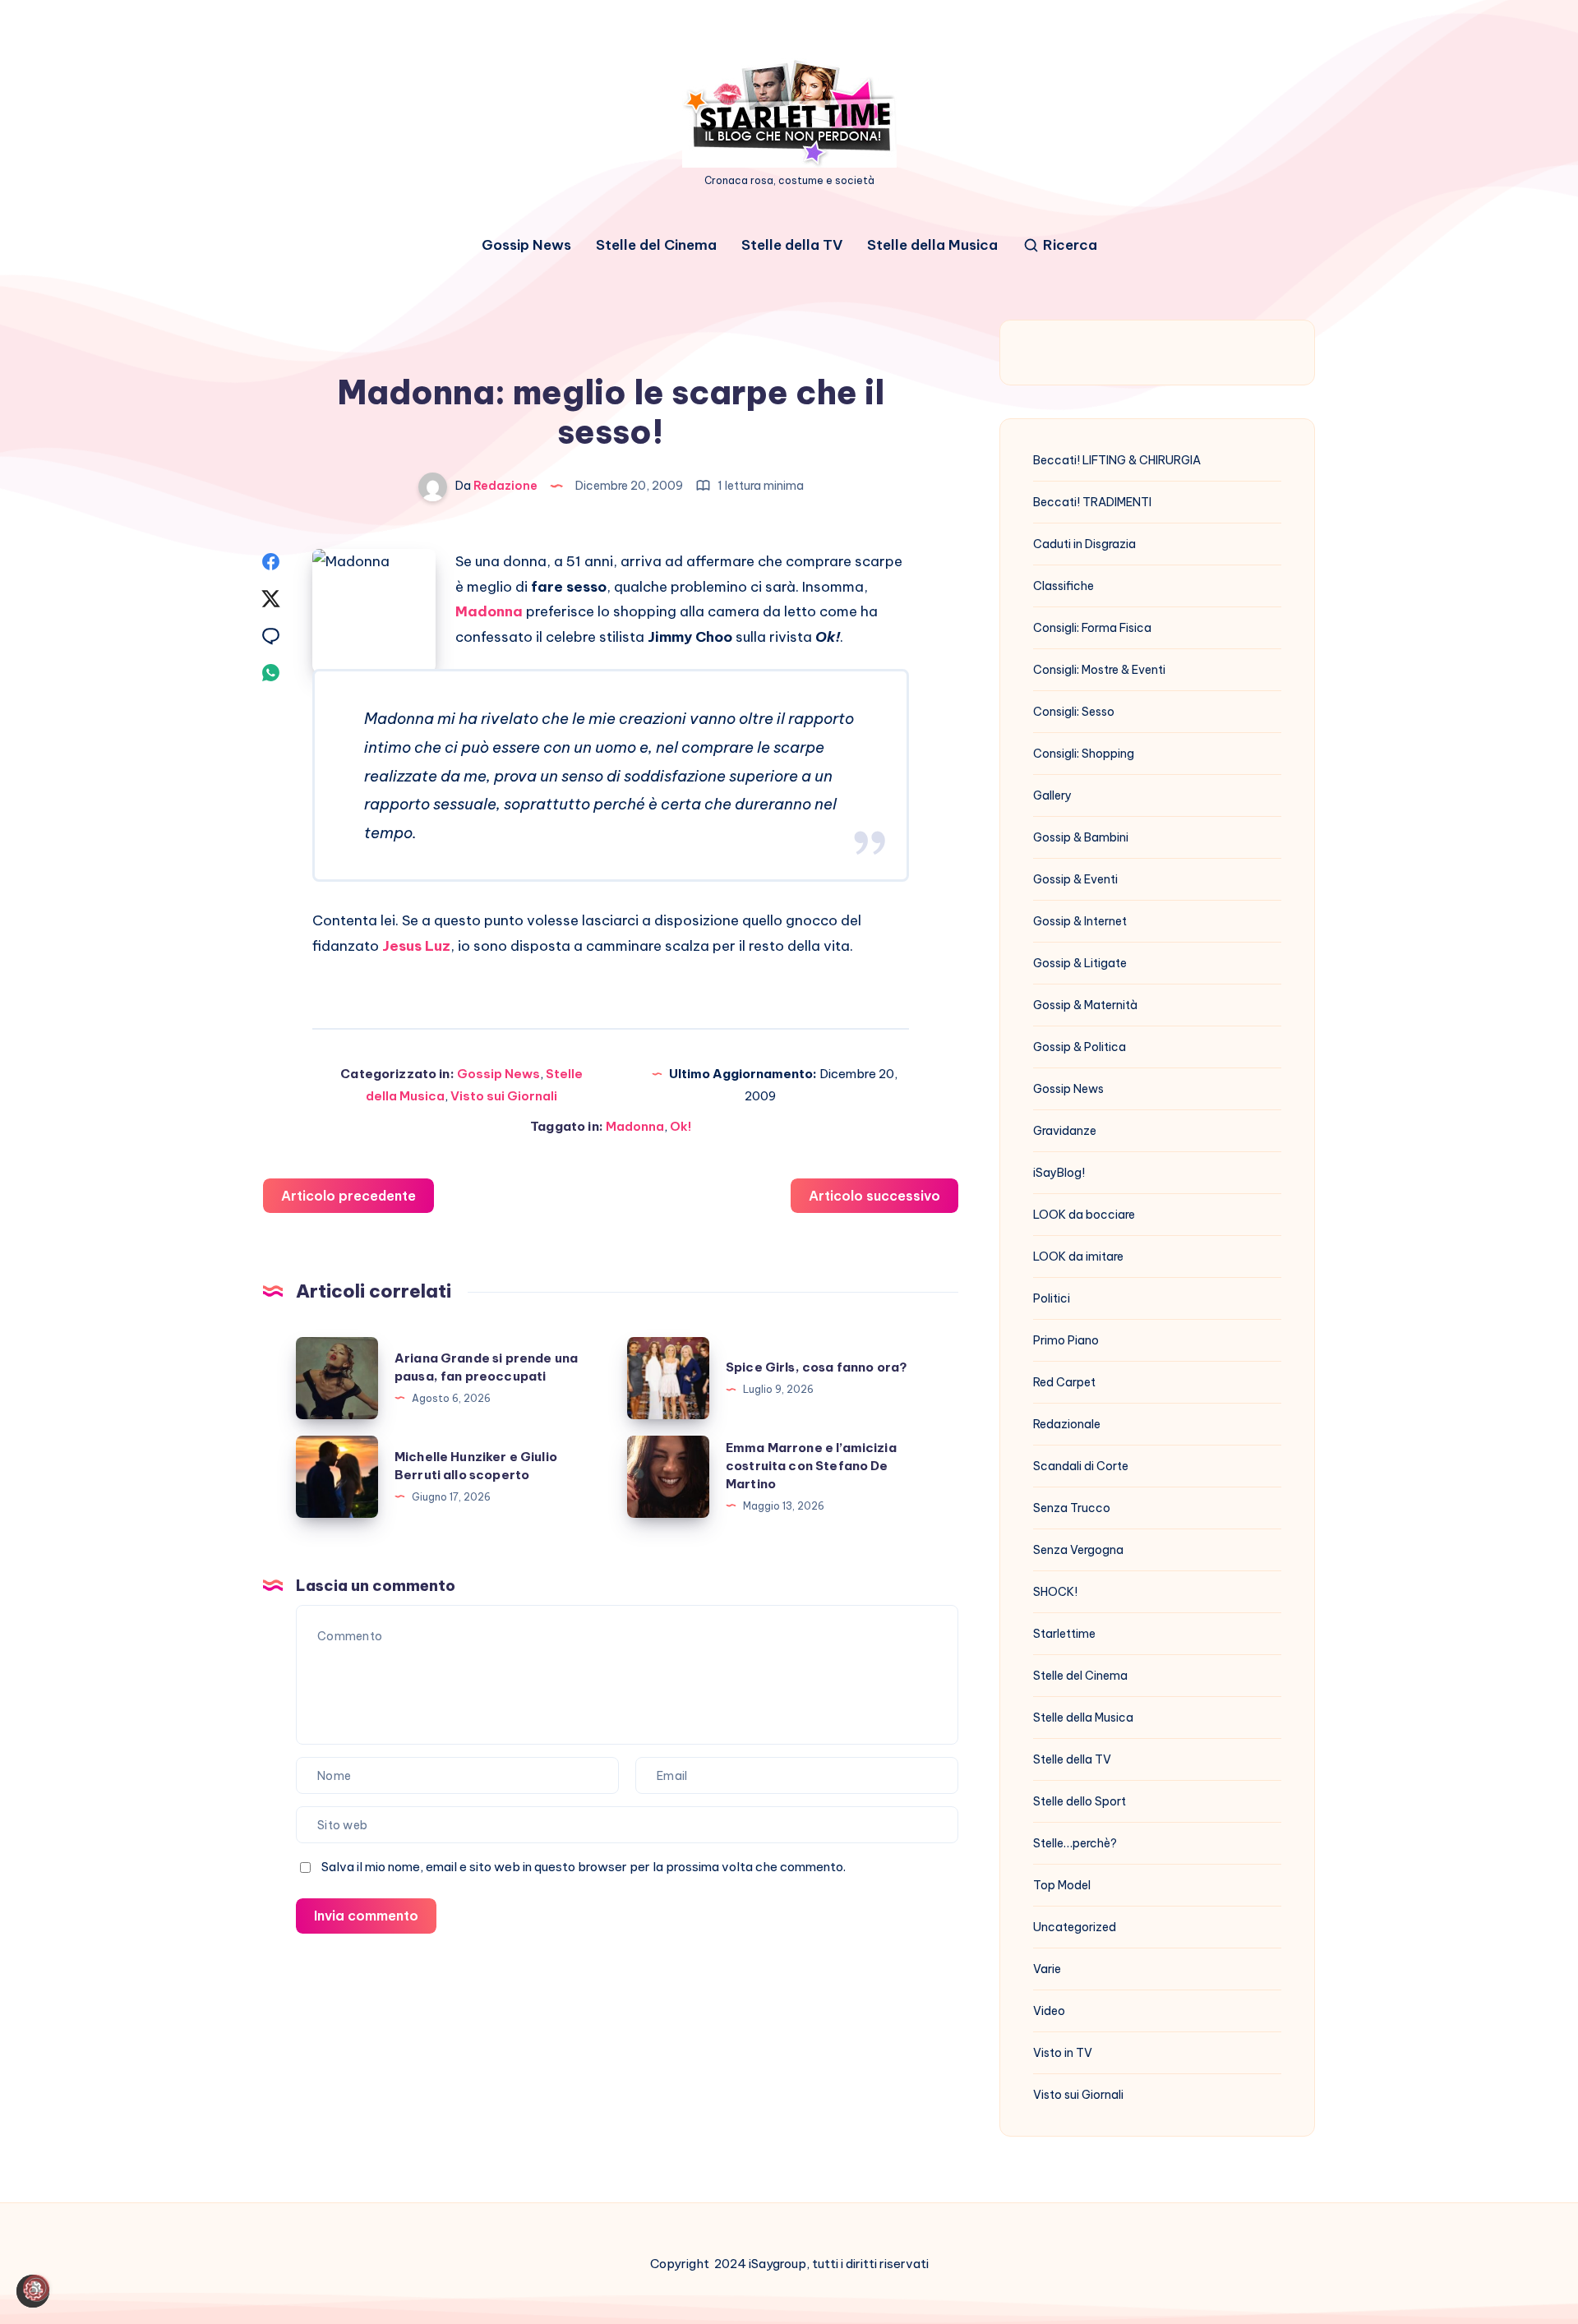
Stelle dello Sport (1080, 1801)
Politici (1052, 1298)
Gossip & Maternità (1085, 1005)
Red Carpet (1064, 1382)
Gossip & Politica (1080, 1047)
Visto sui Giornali (504, 1096)
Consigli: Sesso (1074, 712)
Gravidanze (1065, 1131)
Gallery (1052, 795)
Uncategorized (1075, 1927)
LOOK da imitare (1078, 1257)
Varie (1047, 1969)
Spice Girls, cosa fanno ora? (817, 1367)
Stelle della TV (792, 245)
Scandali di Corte (1081, 1466)
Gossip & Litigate (1080, 963)
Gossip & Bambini (1081, 837)
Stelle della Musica (932, 245)
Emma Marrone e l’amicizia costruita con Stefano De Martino (811, 1466)
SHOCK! (1055, 1592)
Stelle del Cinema (656, 245)
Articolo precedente (348, 1196)
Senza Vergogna (1078, 1550)
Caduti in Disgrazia (1084, 544)
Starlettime (1064, 1634)
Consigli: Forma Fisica (1092, 628)
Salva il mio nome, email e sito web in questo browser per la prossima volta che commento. (584, 1867)
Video (1049, 2011)
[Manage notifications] (36, 2288)
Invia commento (366, 1916)
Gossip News (526, 245)
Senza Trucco (1072, 1508)
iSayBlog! (1059, 1173)
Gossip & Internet (1080, 921)
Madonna (489, 611)
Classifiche (1064, 586)
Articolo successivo (874, 1196)
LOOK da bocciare (1084, 1215)
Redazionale (1067, 1424)
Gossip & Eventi (1075, 879)
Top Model (1062, 1885)
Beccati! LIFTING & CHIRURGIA (1117, 460)
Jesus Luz (416, 946)
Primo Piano (1066, 1340)
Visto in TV (1063, 2053)
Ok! (681, 1126)
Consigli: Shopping (1084, 754)
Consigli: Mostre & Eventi (1099, 670)
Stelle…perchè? (1075, 1843)
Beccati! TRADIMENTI (1092, 502)
